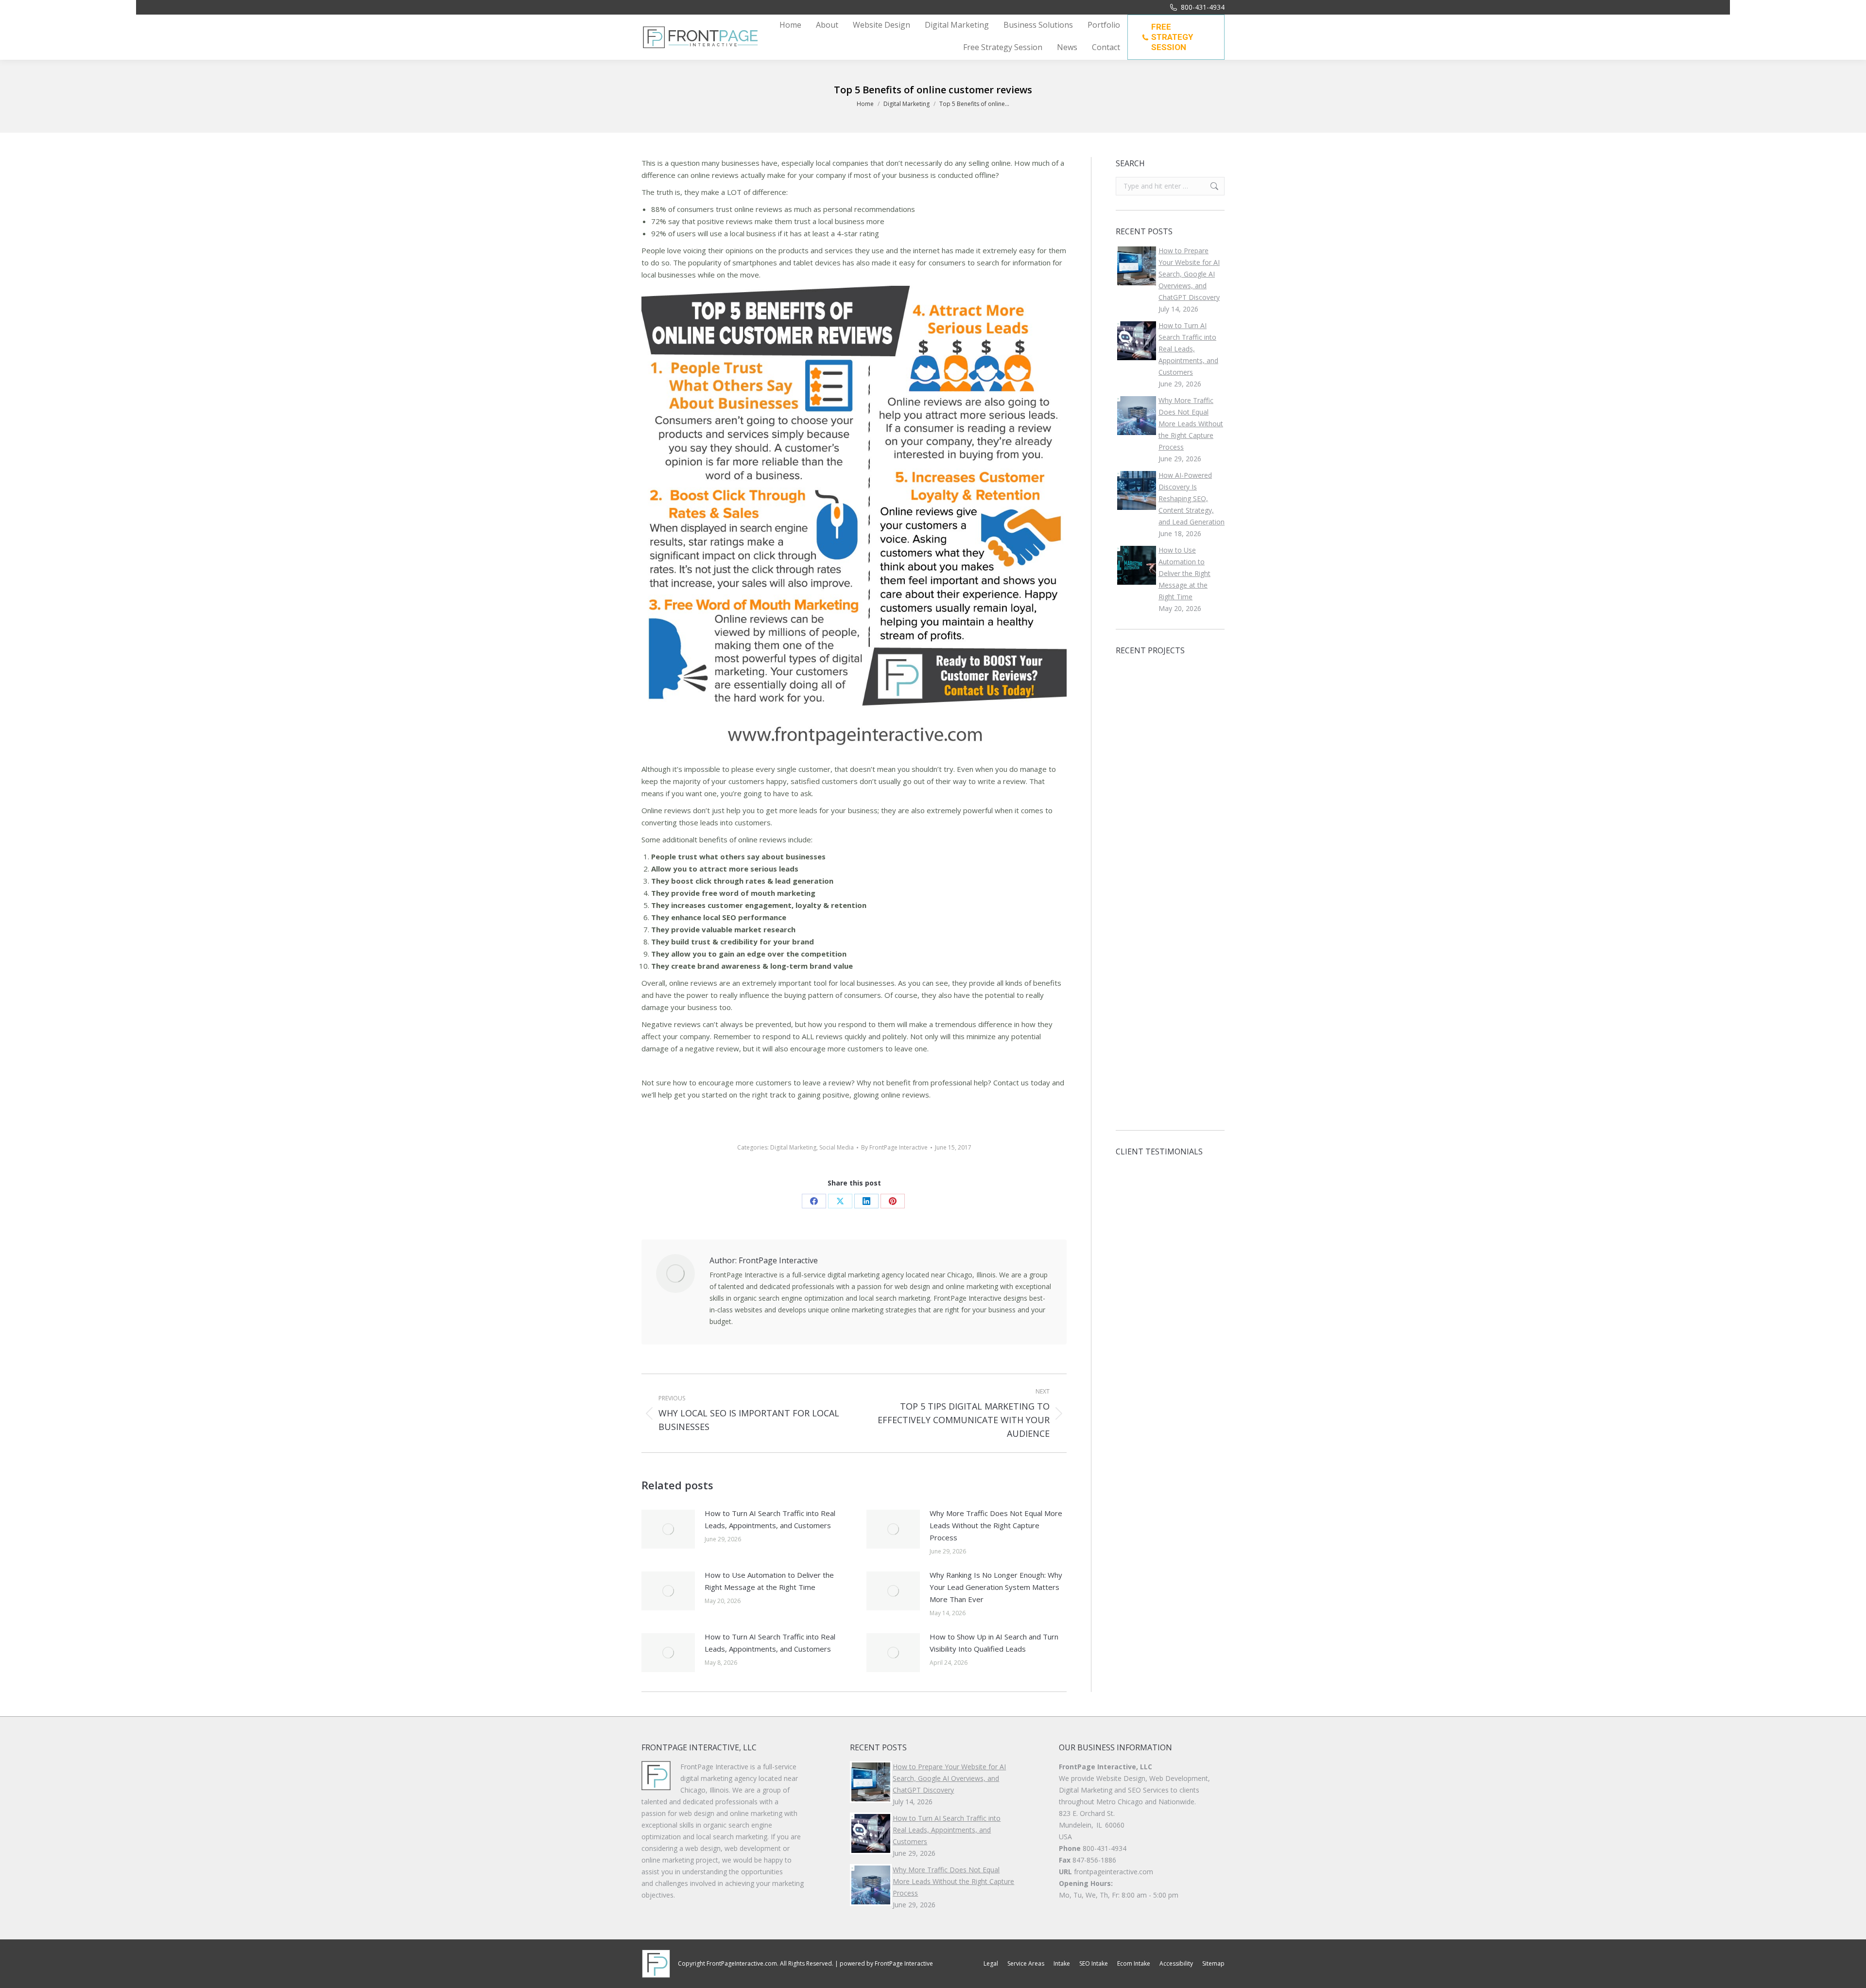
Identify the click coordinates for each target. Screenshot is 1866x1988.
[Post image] (668, 1529)
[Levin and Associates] (1172, 835)
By (894, 1147)
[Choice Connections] (1172, 723)
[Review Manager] (1134, 872)
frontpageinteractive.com (1114, 1872)
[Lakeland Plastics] (1134, 723)
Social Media (837, 1147)
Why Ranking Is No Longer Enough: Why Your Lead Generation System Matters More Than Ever (996, 1587)
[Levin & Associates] (1134, 760)
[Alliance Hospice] (1172, 760)
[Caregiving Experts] (1172, 797)
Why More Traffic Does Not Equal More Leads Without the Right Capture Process (996, 1525)
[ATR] (1172, 1059)
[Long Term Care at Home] (1134, 947)
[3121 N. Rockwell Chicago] (1134, 910)
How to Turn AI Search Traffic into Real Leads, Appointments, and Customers (770, 1519)
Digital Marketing (793, 1147)
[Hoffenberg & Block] (1134, 685)
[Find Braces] (1172, 1022)
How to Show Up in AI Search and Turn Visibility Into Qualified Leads (994, 1643)
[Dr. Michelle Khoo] (1172, 1097)
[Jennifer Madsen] (1134, 985)
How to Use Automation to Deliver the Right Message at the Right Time (769, 1581)
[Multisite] (1172, 872)
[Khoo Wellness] (1172, 985)
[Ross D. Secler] (1134, 1022)
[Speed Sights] (1134, 835)
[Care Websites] (1172, 947)
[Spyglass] (1134, 1059)
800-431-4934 (1203, 7)
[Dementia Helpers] (1134, 1097)
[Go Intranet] (1134, 797)
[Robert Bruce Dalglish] (1172, 910)
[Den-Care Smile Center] (1172, 685)
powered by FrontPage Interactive (886, 1963)
